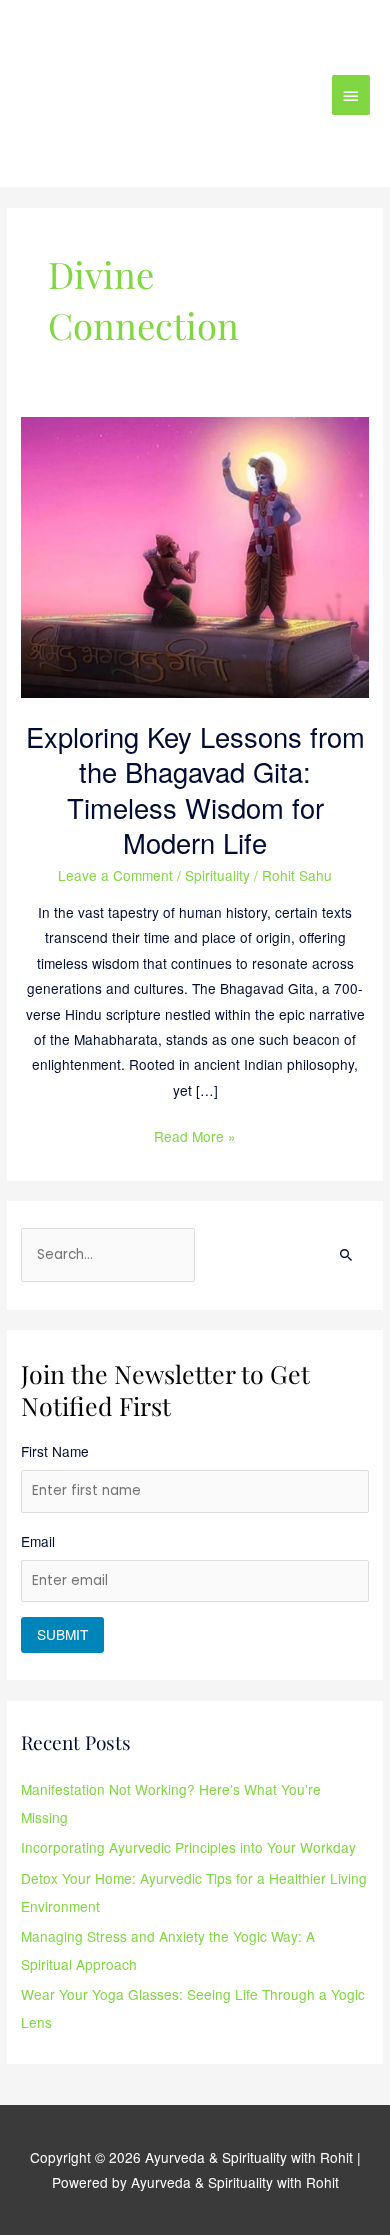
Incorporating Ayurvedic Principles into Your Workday (188, 1847)
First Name (55, 1451)
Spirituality (217, 875)
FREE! (266, 32)
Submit (62, 1634)
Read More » (195, 1135)
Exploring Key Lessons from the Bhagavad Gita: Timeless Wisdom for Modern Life (195, 790)
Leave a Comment (115, 875)
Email (38, 1541)
